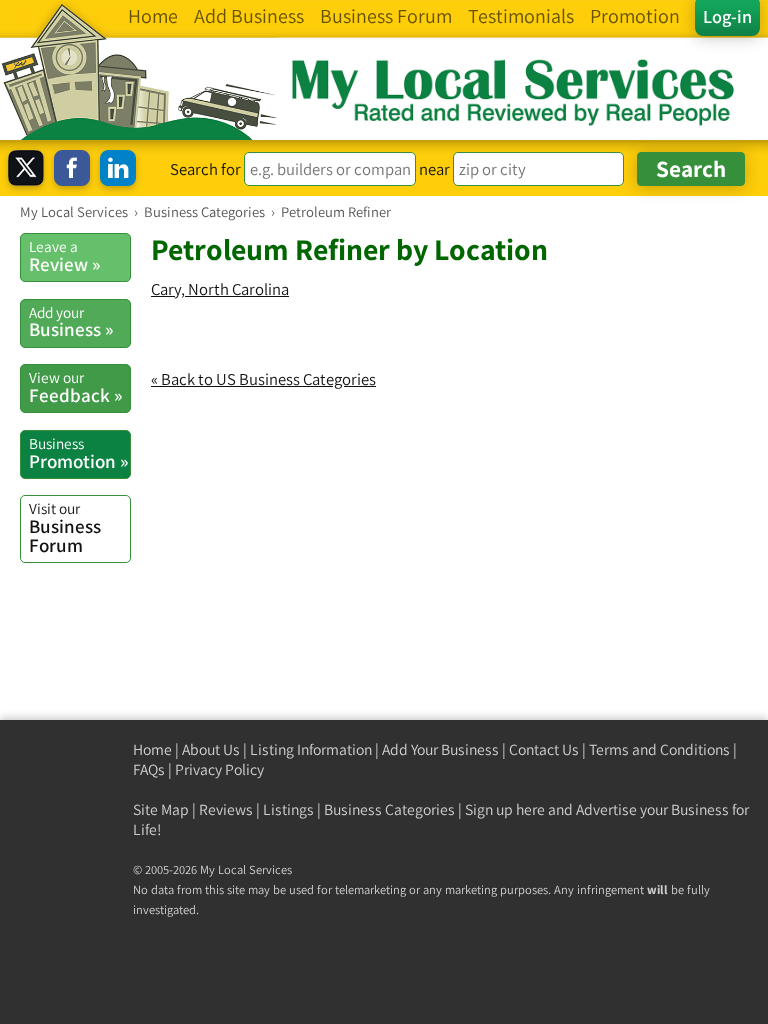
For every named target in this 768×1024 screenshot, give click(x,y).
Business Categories (389, 809)
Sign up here (505, 809)
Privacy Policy (219, 769)
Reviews (226, 809)
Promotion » (78, 453)
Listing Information (311, 749)
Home (152, 749)
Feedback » (75, 387)
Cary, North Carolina (220, 289)
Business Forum (65, 527)
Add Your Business (440, 749)
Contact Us (544, 749)
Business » (71, 322)
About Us (211, 749)
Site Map (161, 809)
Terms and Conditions (659, 749)
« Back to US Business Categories (263, 379)
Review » (64, 256)
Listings (288, 809)
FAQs (149, 769)
